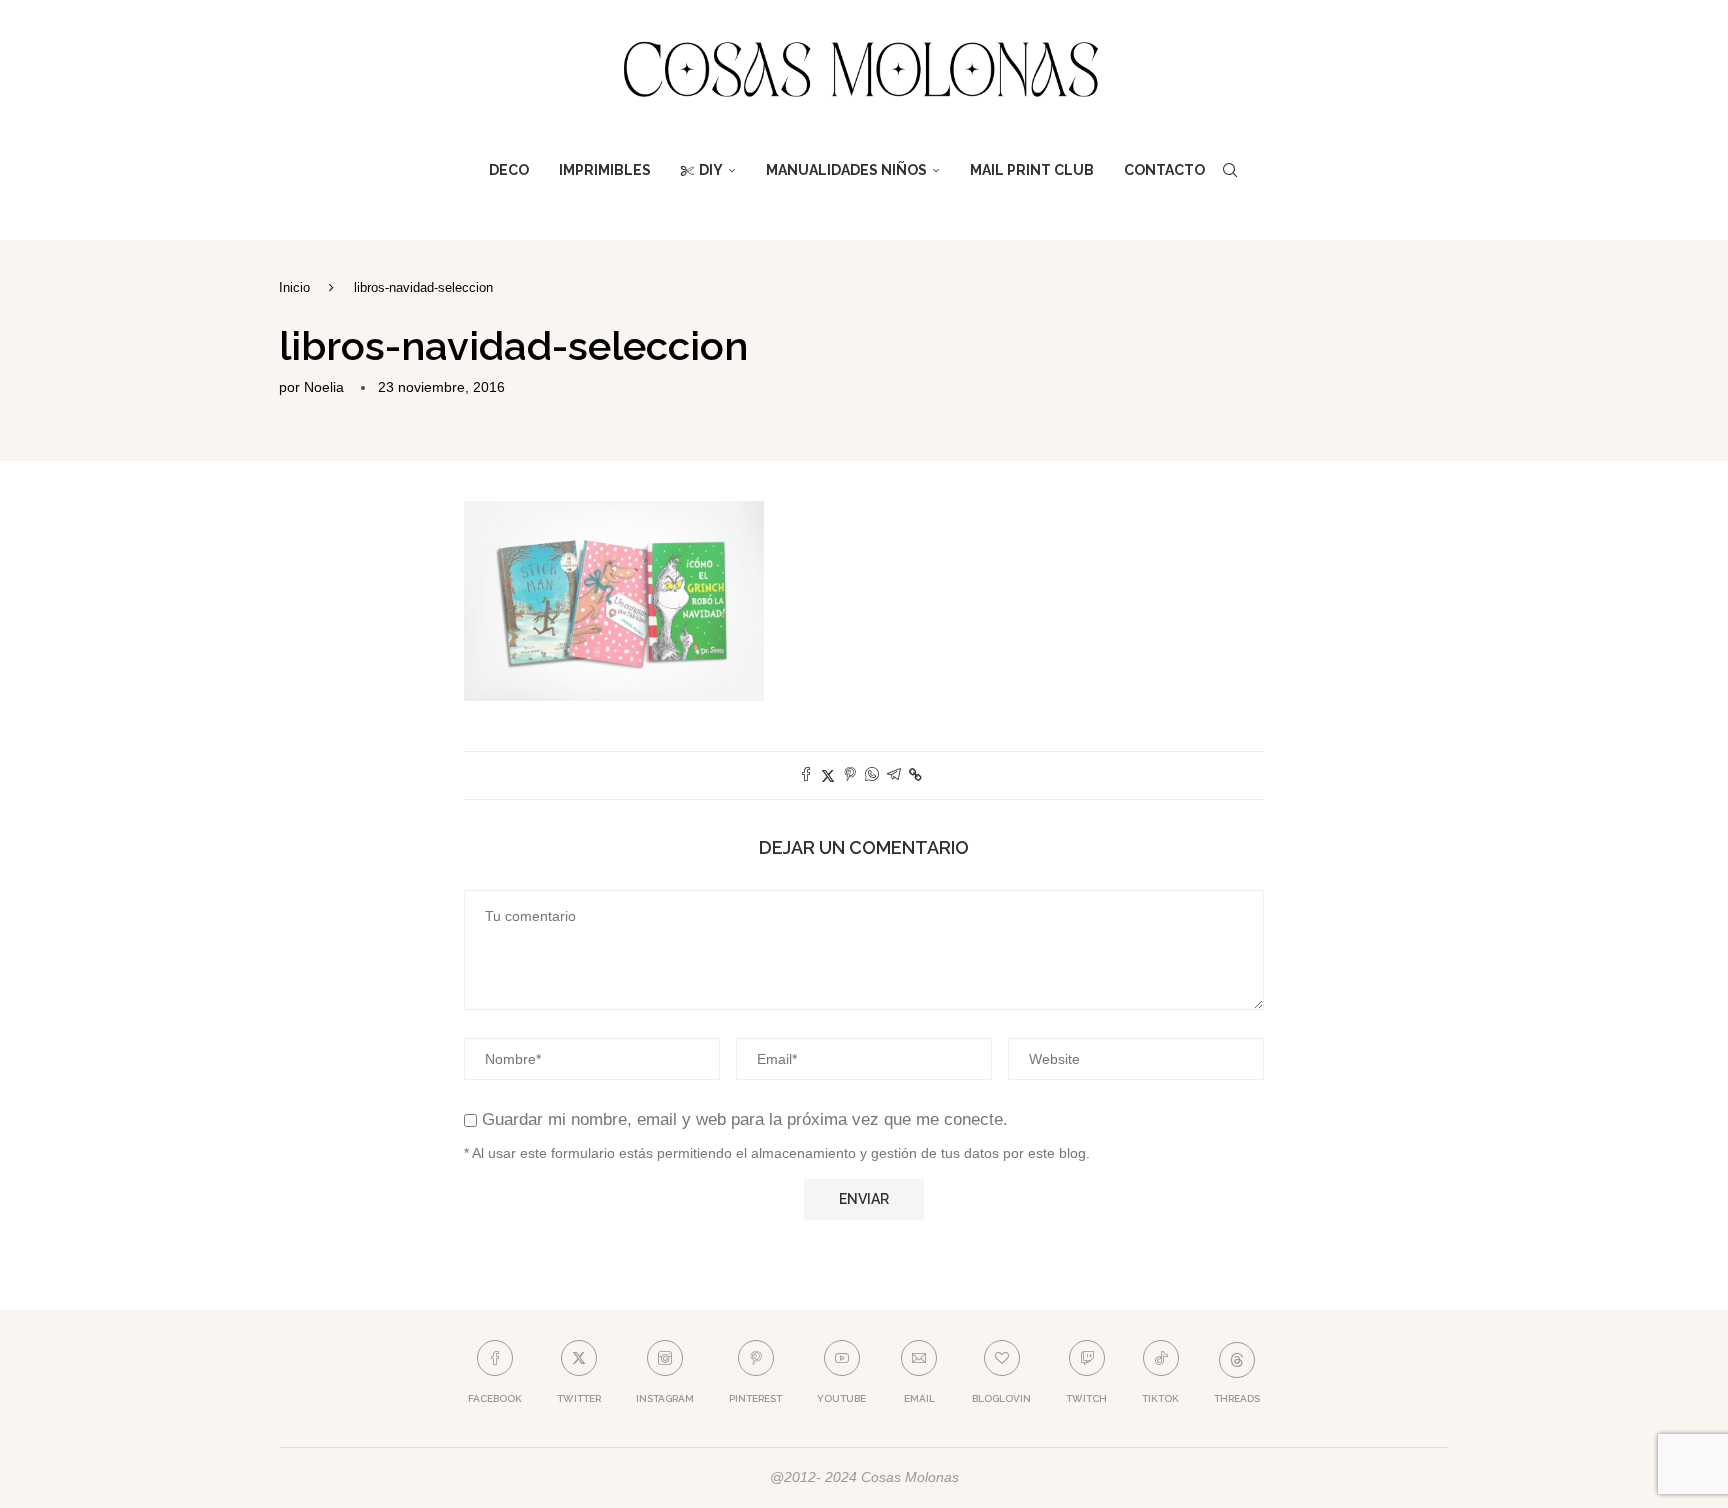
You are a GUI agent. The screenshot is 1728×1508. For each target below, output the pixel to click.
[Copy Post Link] (915, 775)
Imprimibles (605, 170)
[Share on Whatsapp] (872, 775)
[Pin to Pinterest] (850, 775)
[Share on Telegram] (894, 775)
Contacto (1164, 170)
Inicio (294, 287)
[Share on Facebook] (806, 775)
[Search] (1230, 170)
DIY (711, 170)
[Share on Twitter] (828, 775)
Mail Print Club (1032, 170)
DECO (509, 170)
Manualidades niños (846, 170)
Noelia (324, 387)
